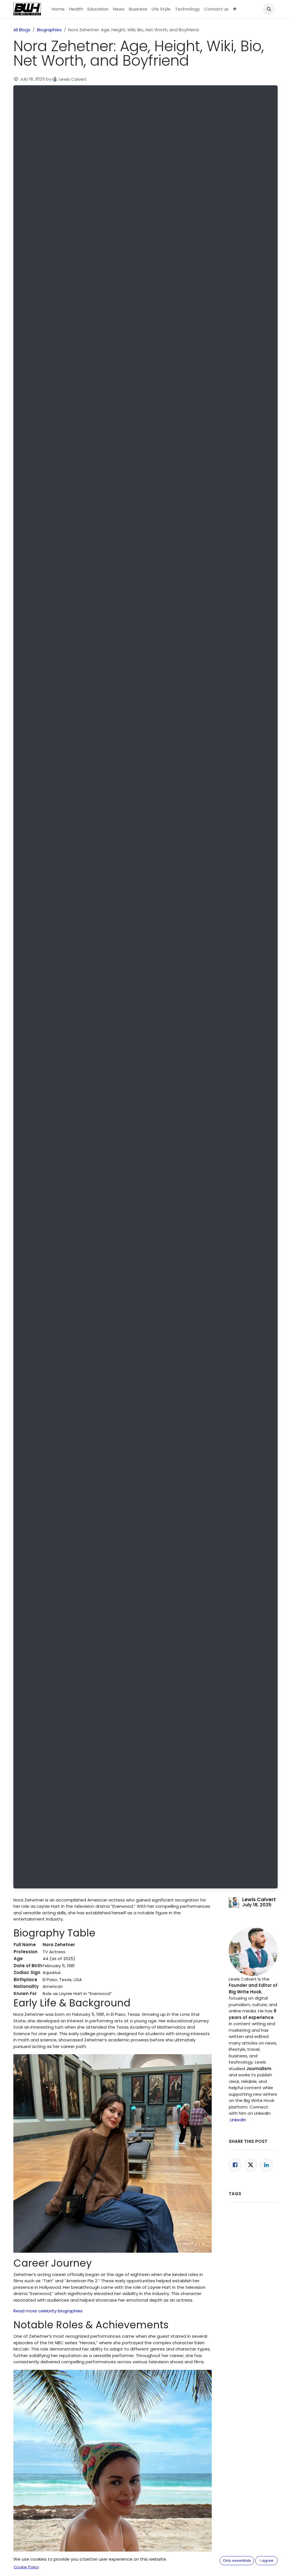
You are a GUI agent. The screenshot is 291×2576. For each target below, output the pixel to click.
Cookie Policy (26, 2567)
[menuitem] (58, 9)
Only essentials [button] (237, 2561)
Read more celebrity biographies (48, 2311)
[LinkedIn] (266, 2165)
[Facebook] (235, 2165)
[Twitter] (251, 2165)
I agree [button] (267, 2561)
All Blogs (22, 30)
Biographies (49, 30)
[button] (269, 9)
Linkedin (238, 2120)
